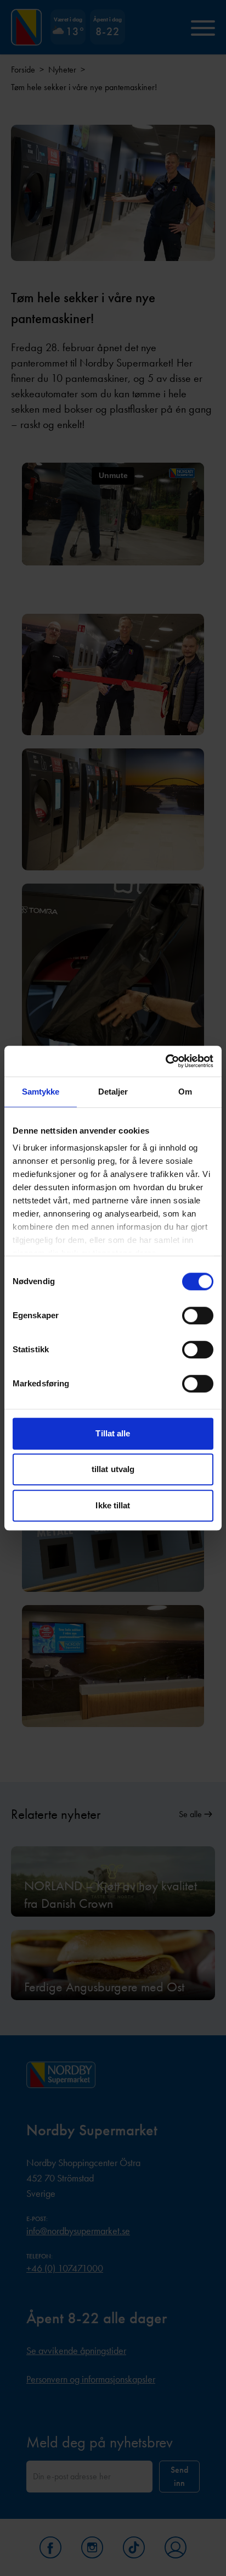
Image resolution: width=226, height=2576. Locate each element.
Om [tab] (185, 1092)
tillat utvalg (113, 1469)
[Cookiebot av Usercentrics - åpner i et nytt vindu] (165, 1061)
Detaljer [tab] (113, 1092)
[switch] (198, 1315)
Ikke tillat (113, 1505)
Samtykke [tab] (41, 1092)
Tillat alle (113, 1433)
